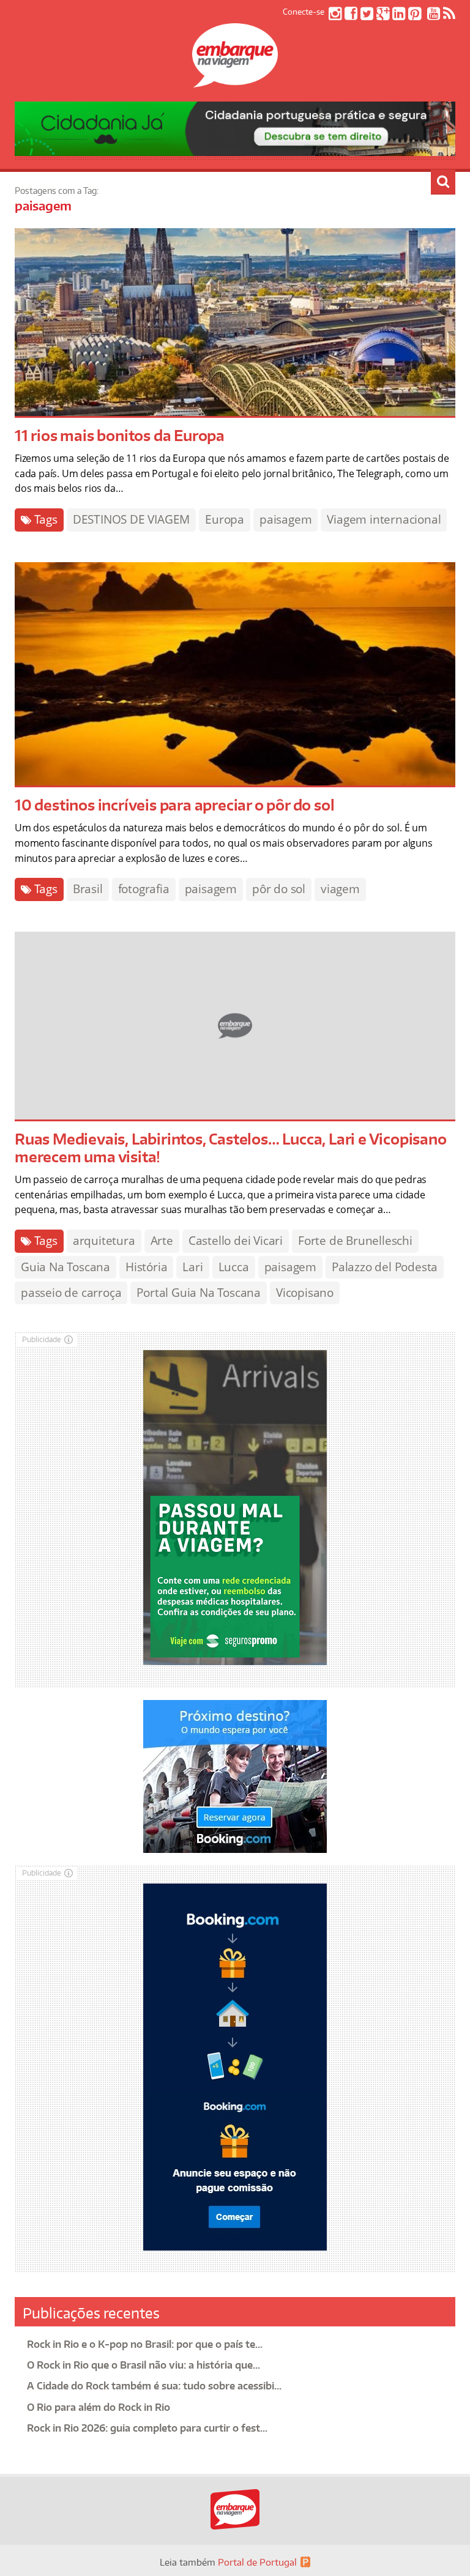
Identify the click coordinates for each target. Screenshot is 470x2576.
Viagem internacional (384, 519)
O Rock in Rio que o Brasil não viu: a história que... (144, 2365)
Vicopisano (305, 1293)
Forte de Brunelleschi (355, 1241)
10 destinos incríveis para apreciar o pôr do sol (174, 805)
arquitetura (104, 1241)
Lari (192, 1267)
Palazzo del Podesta (385, 1267)
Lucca (234, 1267)
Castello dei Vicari (236, 1241)
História (146, 1267)
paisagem (285, 519)
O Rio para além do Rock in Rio (99, 2407)
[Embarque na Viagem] (235, 81)
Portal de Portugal (257, 2562)
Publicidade (42, 1339)
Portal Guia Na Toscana (199, 1293)
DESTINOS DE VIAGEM (131, 519)
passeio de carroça (71, 1293)
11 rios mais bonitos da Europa (120, 435)
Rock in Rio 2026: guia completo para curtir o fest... (147, 2428)
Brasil (88, 889)
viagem (340, 889)
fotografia (144, 889)
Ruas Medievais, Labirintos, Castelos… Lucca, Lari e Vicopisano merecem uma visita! (231, 1148)
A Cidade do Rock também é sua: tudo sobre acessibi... (154, 2386)
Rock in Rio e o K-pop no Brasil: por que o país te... (145, 2344)
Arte (162, 1241)
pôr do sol (279, 889)
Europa (225, 519)
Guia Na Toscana (65, 1267)
